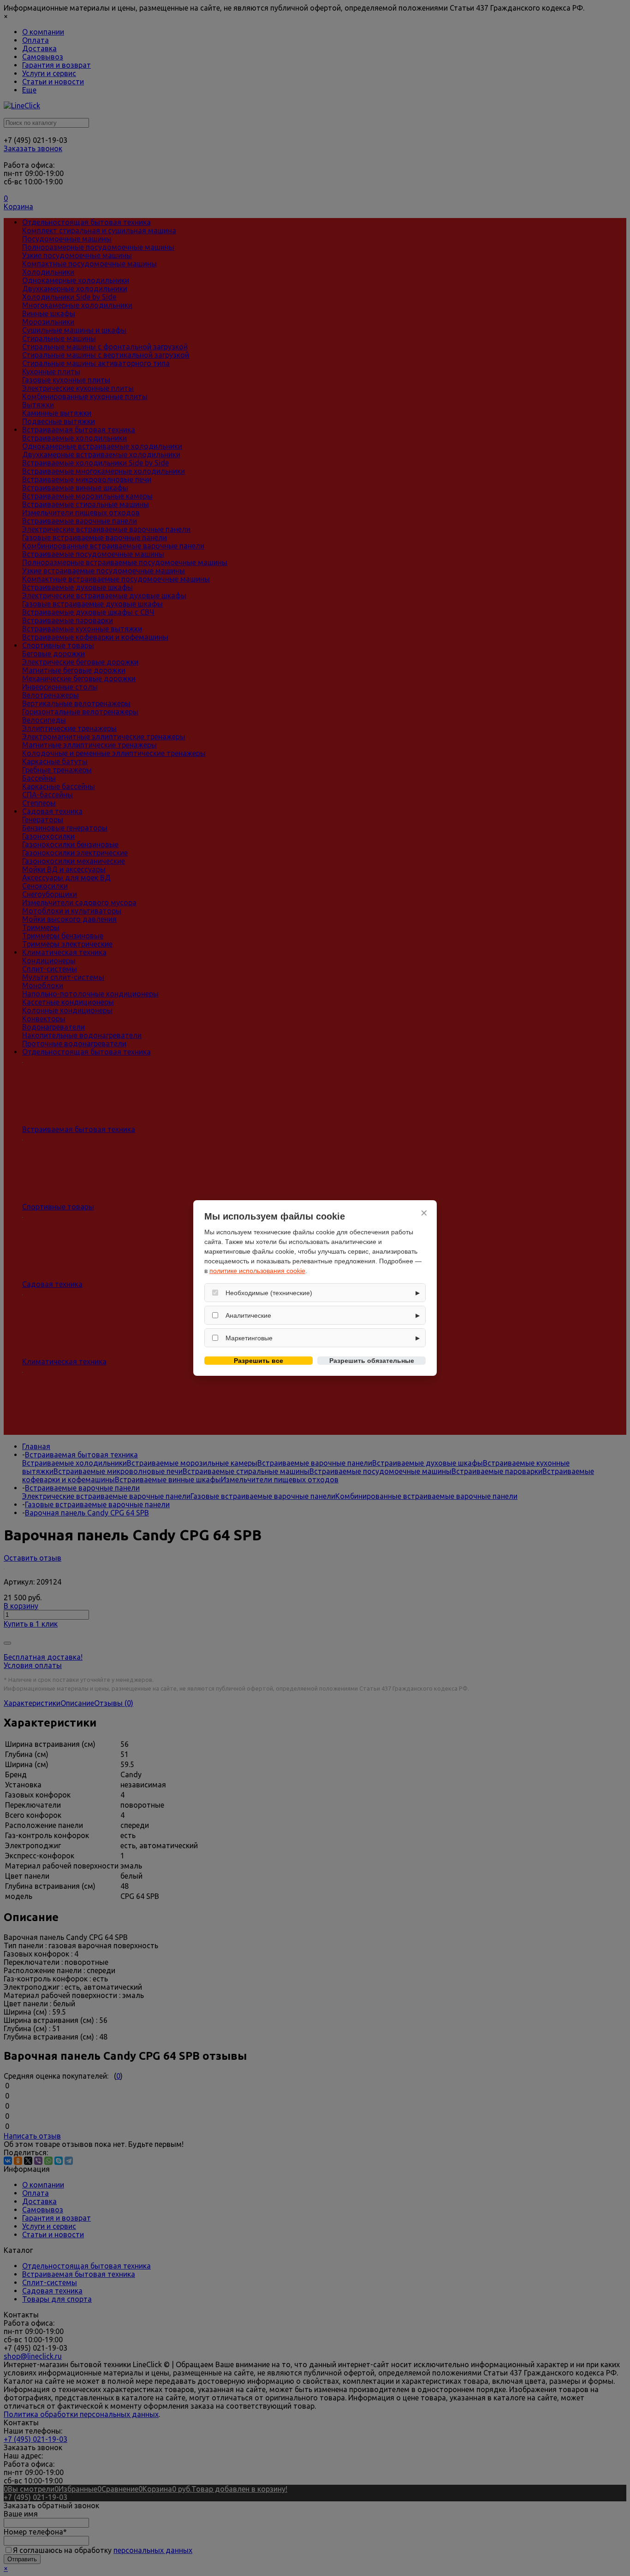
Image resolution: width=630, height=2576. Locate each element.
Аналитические (248, 1315)
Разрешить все (259, 1361)
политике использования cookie (257, 1271)
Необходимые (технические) (269, 1293)
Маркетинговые (249, 1338)
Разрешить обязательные (372, 1361)
